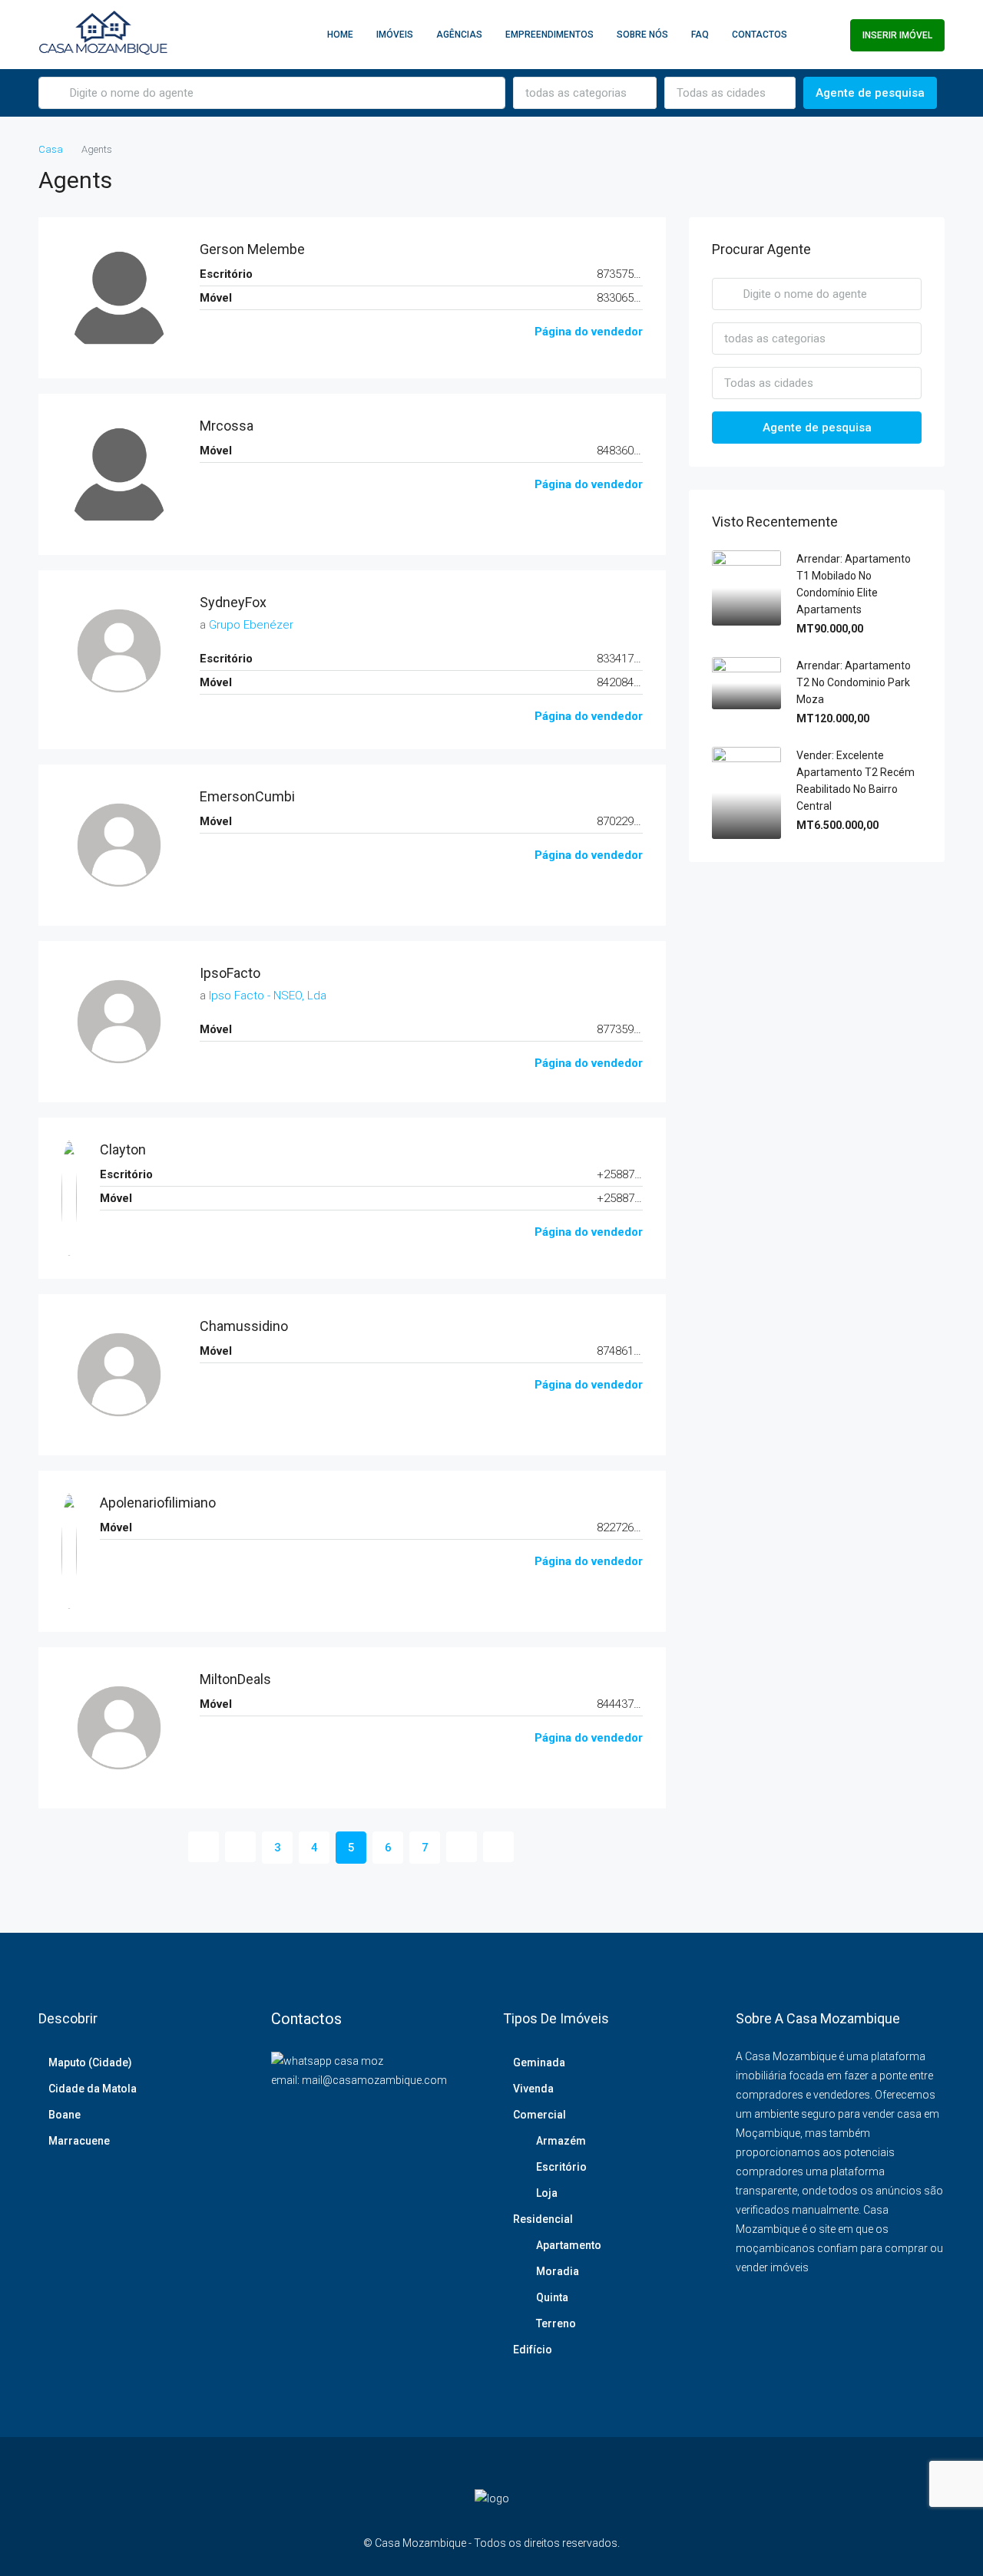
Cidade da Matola (93, 2089)
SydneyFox (233, 602)
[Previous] (204, 1847)
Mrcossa (227, 426)
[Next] (462, 1847)
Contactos (760, 35)
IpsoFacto (230, 973)
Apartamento (569, 2245)
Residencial (543, 2219)
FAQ (700, 35)
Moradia (558, 2271)
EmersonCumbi (247, 796)
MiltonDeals (235, 1679)
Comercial (539, 2115)
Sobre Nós (642, 35)
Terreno (556, 2323)
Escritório (561, 2167)
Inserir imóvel (897, 35)
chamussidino (244, 1326)
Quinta (552, 2297)
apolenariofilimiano (158, 1503)
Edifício (533, 2350)
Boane (65, 2115)
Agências (459, 35)
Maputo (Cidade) (90, 2062)
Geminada (539, 2062)
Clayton (123, 1149)
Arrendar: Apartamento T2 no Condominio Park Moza (854, 682)
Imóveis (395, 35)
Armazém (561, 2141)
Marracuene (79, 2141)
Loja (547, 2193)
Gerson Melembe (252, 249)
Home (340, 35)
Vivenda (533, 2089)
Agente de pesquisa (870, 93)
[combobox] (585, 93)
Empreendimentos (549, 35)
